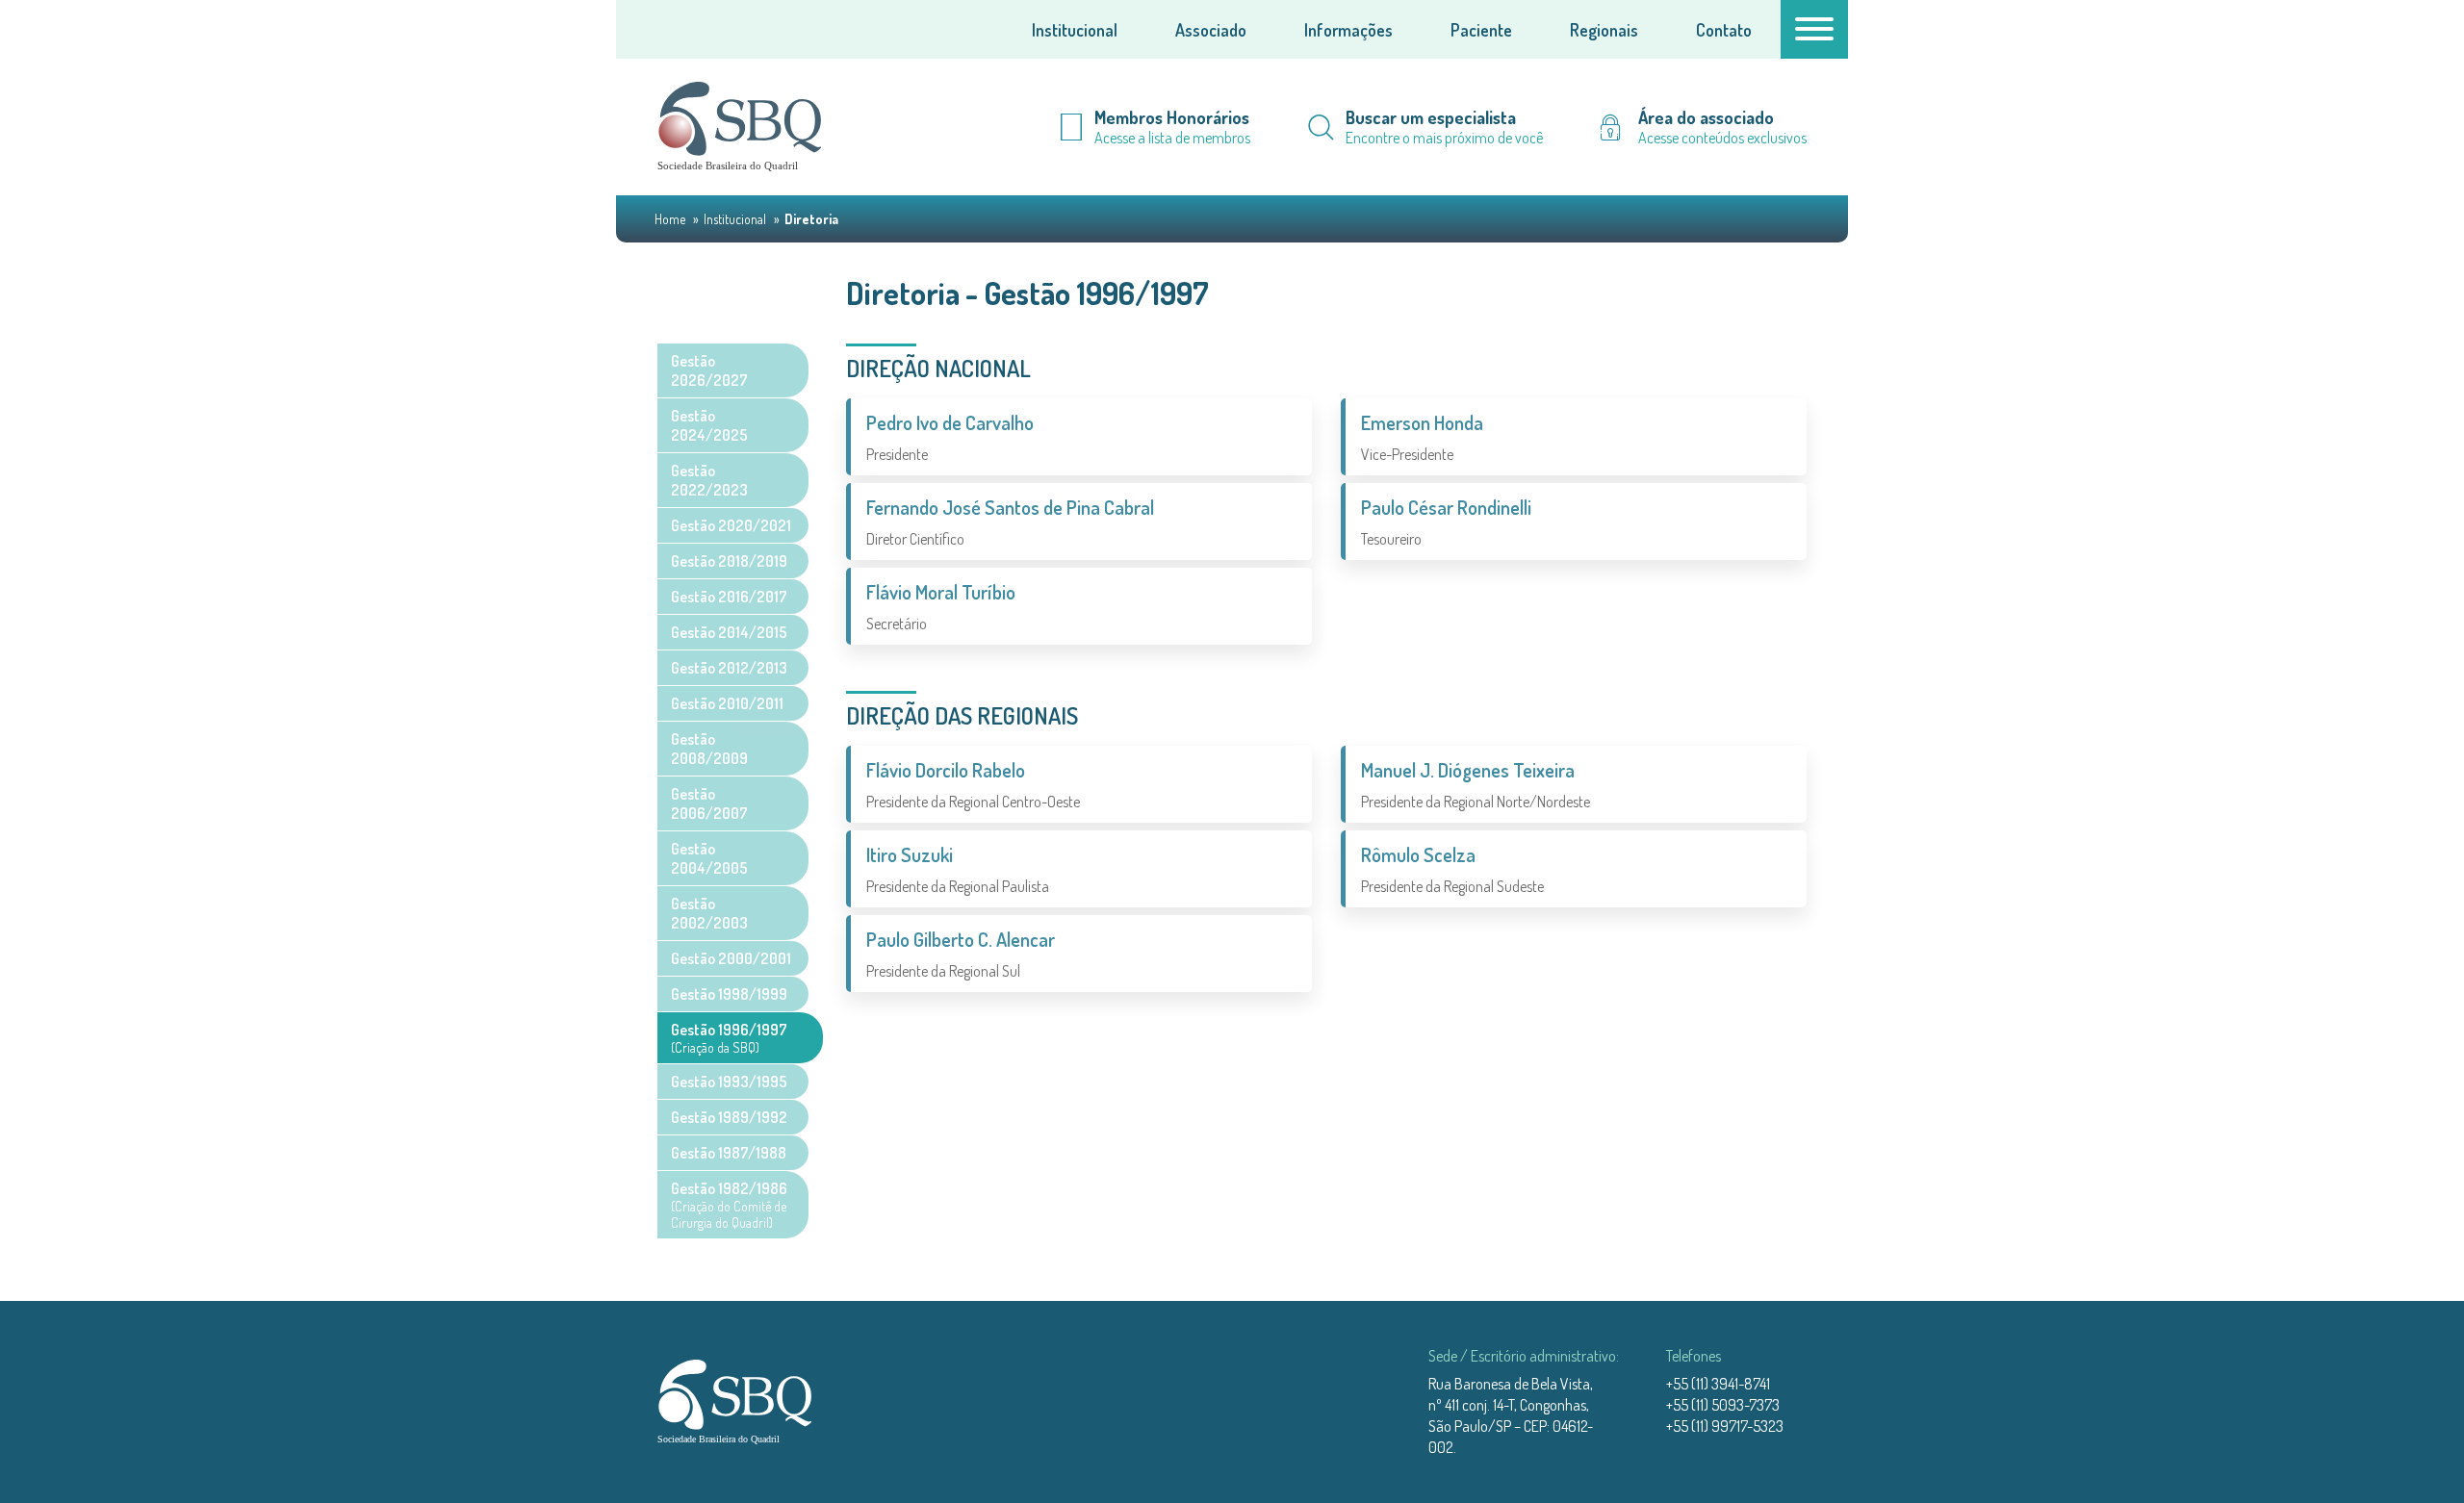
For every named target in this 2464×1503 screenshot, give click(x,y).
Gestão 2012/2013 (729, 668)
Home (671, 219)
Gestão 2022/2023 (709, 480)
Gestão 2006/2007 (709, 803)
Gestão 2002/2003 (709, 913)
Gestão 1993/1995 (729, 1082)
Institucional (1075, 30)
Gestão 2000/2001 (731, 958)
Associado (1211, 30)
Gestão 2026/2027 (709, 370)
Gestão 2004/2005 (709, 858)
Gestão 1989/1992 (729, 1117)
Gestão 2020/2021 (731, 525)
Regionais (1604, 30)
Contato (1724, 30)
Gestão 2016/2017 (729, 597)
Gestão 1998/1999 (729, 994)
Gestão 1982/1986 (729, 1205)
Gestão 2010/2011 (727, 703)
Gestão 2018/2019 (729, 561)
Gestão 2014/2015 (729, 632)
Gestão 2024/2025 (709, 425)
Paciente (1481, 30)
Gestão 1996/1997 (729, 1038)
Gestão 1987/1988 (729, 1153)
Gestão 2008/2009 (709, 749)
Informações (1348, 30)
